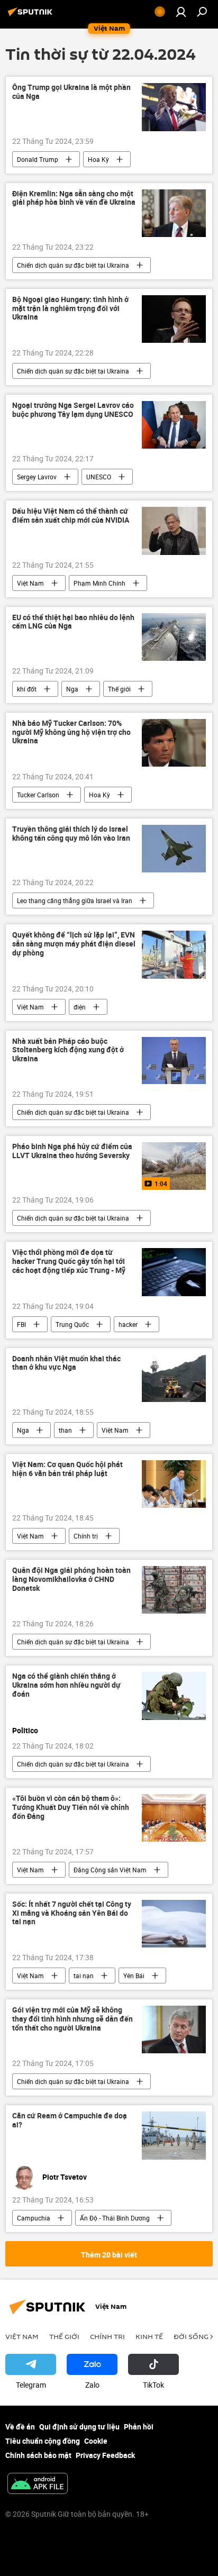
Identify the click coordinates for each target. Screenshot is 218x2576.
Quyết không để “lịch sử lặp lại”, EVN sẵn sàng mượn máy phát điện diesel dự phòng (74, 944)
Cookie (96, 2441)
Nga (72, 689)
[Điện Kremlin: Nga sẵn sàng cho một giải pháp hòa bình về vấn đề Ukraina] (174, 213)
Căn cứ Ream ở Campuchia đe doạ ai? (70, 2120)
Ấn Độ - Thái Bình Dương (115, 2218)
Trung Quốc (72, 1324)
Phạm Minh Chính (99, 583)
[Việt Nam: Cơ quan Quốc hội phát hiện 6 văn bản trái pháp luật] (174, 1484)
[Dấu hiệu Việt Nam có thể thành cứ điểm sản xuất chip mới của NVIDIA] (174, 531)
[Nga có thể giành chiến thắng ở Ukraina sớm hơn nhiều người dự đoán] (174, 1696)
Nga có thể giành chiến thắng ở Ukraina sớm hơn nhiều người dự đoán (66, 1685)
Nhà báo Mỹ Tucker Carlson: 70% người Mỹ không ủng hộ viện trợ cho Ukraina (71, 732)
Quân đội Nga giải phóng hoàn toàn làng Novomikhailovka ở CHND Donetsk (71, 1580)
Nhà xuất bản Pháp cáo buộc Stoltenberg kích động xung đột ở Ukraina (68, 1050)
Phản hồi (139, 2427)
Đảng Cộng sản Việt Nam (110, 1870)
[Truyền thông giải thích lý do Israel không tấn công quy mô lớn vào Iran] (174, 849)
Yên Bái (134, 1976)
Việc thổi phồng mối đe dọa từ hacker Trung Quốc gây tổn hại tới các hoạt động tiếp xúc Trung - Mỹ (69, 1262)
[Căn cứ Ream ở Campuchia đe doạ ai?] (174, 2135)
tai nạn (84, 1976)
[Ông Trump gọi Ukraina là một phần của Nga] (174, 107)
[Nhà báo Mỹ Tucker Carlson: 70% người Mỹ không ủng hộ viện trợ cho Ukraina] (174, 743)
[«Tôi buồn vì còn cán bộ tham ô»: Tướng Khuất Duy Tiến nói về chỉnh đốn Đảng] (174, 1818)
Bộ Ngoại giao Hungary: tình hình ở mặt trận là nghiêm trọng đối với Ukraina (70, 309)
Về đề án (20, 2427)
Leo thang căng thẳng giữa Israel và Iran (75, 900)
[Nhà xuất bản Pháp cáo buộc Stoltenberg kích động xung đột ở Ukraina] (174, 1061)
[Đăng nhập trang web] (181, 12)
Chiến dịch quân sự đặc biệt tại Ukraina (73, 265)
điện (80, 1007)
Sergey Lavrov (37, 477)
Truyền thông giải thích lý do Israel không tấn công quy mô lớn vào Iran (71, 834)
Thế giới (119, 689)
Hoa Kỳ (98, 159)
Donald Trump (38, 159)
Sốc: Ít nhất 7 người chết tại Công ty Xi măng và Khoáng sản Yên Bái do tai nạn (72, 1913)
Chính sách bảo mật (38, 2455)
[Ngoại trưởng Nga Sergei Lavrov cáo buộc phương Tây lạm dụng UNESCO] (174, 425)
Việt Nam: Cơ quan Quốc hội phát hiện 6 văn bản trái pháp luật (67, 1469)
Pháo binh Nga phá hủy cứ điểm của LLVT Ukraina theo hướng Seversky (72, 1151)
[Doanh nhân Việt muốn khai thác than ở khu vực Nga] (174, 1378)
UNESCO (99, 477)
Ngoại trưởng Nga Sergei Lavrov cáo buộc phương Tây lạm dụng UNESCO (73, 410)
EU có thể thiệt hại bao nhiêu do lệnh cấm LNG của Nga (73, 622)
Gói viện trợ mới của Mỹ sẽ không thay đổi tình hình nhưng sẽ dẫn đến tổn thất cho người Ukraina (72, 2019)
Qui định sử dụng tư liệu (79, 2427)
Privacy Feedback (105, 2455)
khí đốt (27, 689)
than (65, 1430)
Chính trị (86, 1536)
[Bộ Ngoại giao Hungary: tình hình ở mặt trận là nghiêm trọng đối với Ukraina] (174, 319)
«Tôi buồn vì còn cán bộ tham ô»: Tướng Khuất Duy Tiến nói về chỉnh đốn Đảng (71, 1808)
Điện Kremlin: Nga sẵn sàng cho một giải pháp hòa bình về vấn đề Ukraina (74, 198)
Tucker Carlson (38, 795)
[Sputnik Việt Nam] (32, 16)
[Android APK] (38, 2484)
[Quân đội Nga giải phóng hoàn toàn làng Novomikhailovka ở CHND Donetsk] (174, 1590)
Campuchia (34, 2218)
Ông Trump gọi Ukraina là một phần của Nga (71, 92)
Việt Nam (30, 583)
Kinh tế (149, 2336)
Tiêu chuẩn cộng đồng (43, 2441)
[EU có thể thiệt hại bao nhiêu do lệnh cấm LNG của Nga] (174, 637)
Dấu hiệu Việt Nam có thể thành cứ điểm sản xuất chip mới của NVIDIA (71, 516)
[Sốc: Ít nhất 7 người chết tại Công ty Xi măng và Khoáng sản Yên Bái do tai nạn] (174, 1924)
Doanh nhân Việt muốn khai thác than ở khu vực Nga (66, 1363)
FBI (21, 1324)
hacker (128, 1324)
